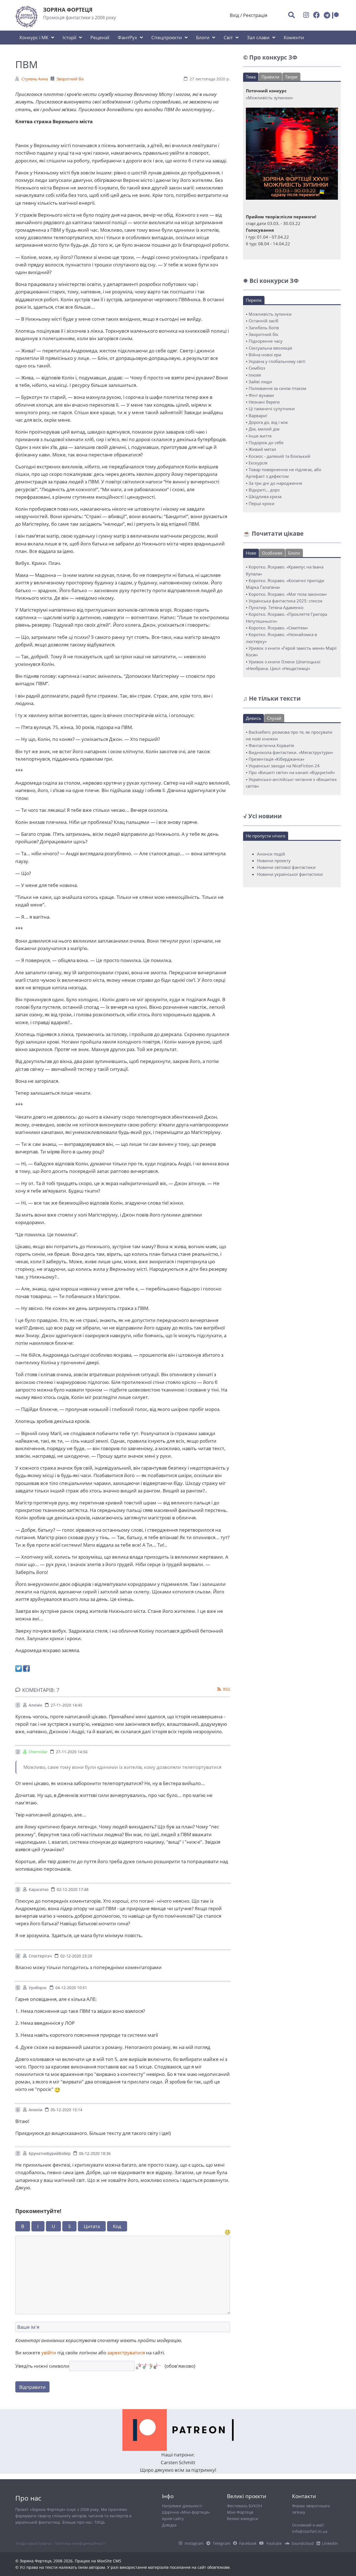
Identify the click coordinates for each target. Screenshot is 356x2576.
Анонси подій (271, 854)
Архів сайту (173, 2519)
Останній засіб (264, 321)
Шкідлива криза (265, 496)
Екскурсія (258, 463)
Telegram (222, 2543)
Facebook (248, 2543)
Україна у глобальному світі (277, 361)
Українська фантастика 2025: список (286, 601)
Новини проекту (274, 861)
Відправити (32, 2387)
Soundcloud (303, 2543)
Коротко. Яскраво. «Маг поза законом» (288, 594)
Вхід (234, 15)
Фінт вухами (261, 395)
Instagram (194, 2543)
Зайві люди (260, 382)
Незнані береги (264, 402)
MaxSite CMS (109, 2561)
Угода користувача (33, 2543)
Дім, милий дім (264, 429)
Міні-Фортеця (240, 2512)
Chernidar (38, 1752)
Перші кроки (262, 503)
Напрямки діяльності (182, 2506)
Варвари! (258, 416)
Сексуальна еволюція (270, 348)
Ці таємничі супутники (272, 409)
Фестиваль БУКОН (244, 2506)
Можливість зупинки (270, 314)
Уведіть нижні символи (42, 2366)
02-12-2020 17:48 (73, 1889)
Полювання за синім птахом (277, 388)
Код (117, 2226)
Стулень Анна (35, 79)
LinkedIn (330, 2543)
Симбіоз (257, 368)
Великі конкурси (243, 2519)
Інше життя (260, 436)
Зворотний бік (70, 79)
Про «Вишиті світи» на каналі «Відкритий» (292, 772)
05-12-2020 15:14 (66, 2110)
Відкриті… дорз (264, 490)
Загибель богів (264, 328)
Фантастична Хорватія (271, 745)
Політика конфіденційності (80, 2543)
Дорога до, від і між (268, 422)
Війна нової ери (265, 355)
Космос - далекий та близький (280, 456)
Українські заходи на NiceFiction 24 (284, 766)
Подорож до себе (266, 442)
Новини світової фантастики (286, 867)
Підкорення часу (266, 341)
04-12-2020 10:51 (71, 1988)
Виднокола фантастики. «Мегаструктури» (291, 752)
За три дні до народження (275, 483)
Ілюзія (255, 375)
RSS (227, 1689)
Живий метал (262, 449)
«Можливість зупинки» (269, 98)
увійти (49, 2353)
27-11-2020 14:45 (66, 1705)
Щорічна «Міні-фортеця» (186, 2512)
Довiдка (169, 2525)
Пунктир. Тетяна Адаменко (276, 607)
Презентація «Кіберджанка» (276, 759)
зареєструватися (126, 2353)
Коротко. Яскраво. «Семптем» (278, 628)
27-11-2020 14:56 (72, 1752)
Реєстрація (255, 15)
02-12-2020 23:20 (76, 1956)
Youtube (274, 2543)
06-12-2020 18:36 (95, 2153)
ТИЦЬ (100, 2522)
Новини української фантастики (290, 874)
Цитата (92, 2226)
